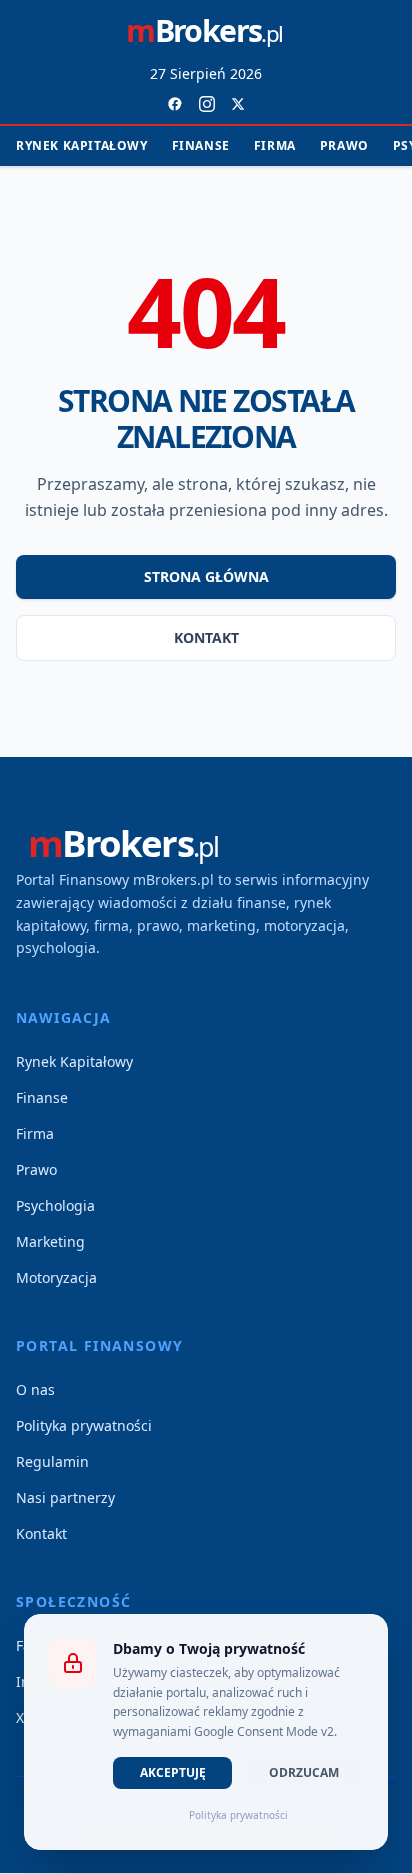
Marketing (50, 1241)
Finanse (201, 146)
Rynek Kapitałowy (74, 1061)
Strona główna (206, 576)
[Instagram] (207, 104)
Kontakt (206, 637)
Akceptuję (173, 1772)
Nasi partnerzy (65, 1497)
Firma (275, 146)
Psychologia (55, 1205)
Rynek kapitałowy (82, 146)
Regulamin (52, 1461)
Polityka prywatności (84, 1425)
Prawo (344, 146)
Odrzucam (304, 1772)
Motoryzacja (56, 1277)
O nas (35, 1389)
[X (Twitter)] (238, 104)
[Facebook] (175, 104)
